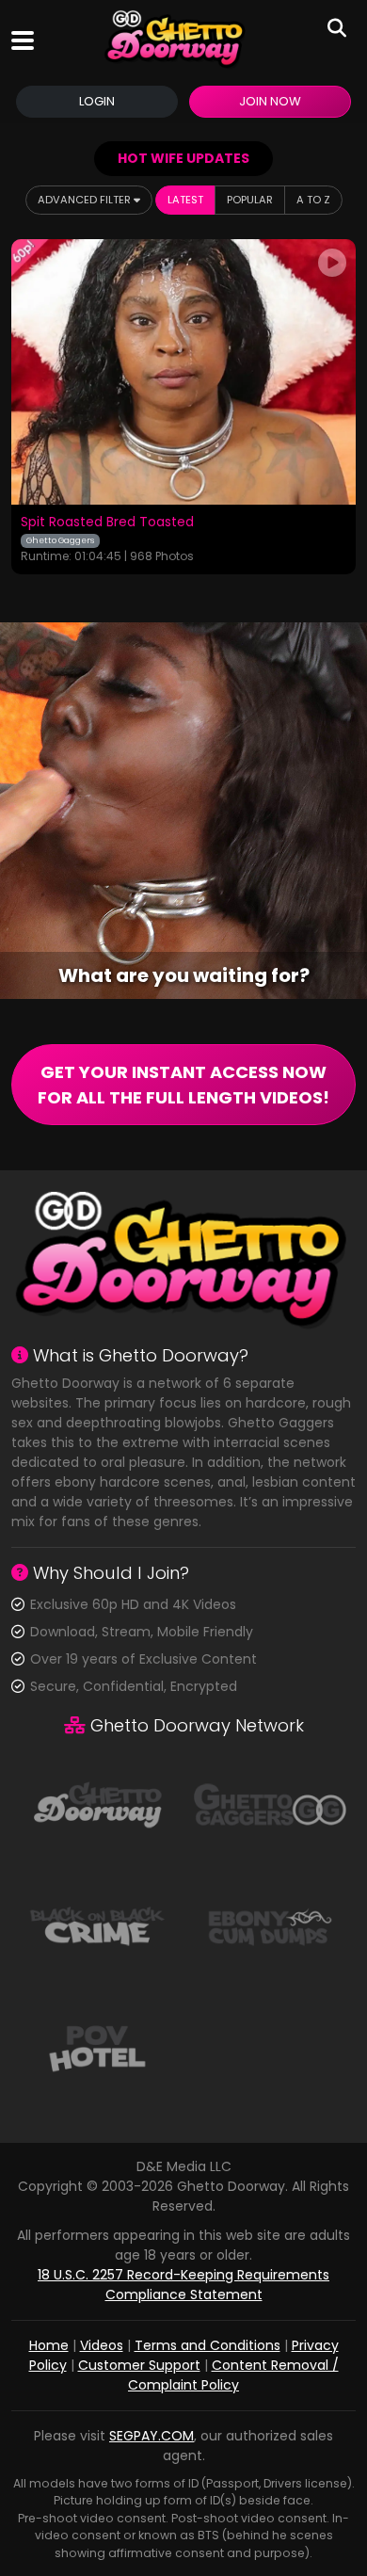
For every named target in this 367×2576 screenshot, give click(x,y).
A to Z (313, 200)
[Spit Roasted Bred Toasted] (183, 372)
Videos (102, 2345)
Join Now (270, 101)
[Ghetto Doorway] (176, 40)
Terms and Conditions (207, 2345)
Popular (250, 200)
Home (49, 2345)
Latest (185, 200)
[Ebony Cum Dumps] (270, 1925)
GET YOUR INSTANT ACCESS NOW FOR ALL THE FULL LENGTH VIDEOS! (183, 1085)
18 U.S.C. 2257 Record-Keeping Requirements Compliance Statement (183, 2285)
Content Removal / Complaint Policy (233, 2375)
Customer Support (139, 2365)
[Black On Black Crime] (97, 1925)
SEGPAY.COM (152, 2436)
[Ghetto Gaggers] (270, 1803)
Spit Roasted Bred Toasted (107, 523)
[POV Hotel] (97, 2047)
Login (97, 101)
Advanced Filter (86, 200)
